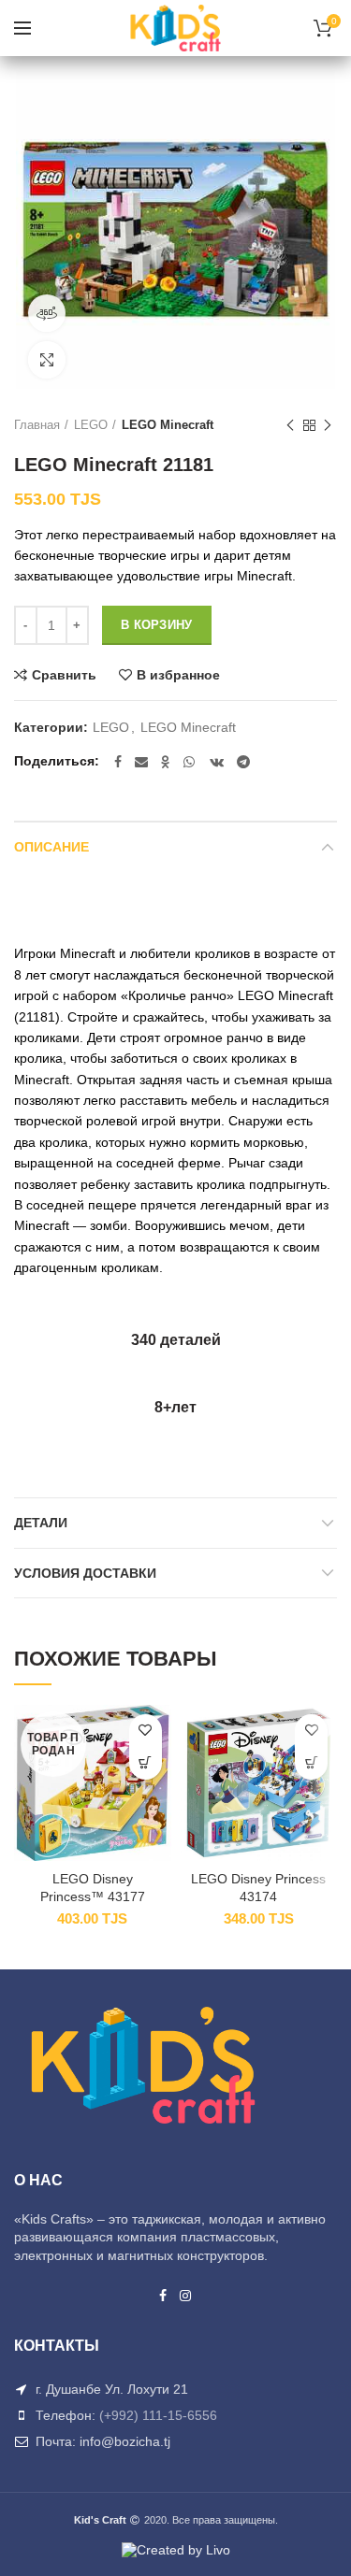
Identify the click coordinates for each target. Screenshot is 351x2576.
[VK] (217, 762)
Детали (41, 1523)
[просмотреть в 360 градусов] (47, 313)
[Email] (141, 762)
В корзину (157, 625)
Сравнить (64, 675)
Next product (328, 425)
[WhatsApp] (190, 762)
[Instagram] (186, 2296)
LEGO (91, 425)
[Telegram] (243, 762)
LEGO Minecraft (168, 425)
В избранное (178, 675)
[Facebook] (118, 762)
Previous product (290, 425)
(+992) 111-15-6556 (158, 2415)
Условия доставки (85, 1573)
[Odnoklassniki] (166, 762)
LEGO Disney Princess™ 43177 (93, 1887)
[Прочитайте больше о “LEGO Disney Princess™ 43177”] (146, 1763)
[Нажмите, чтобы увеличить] (47, 360)
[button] (311, 1763)
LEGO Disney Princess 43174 (258, 1887)
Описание (51, 847)
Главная (37, 425)
